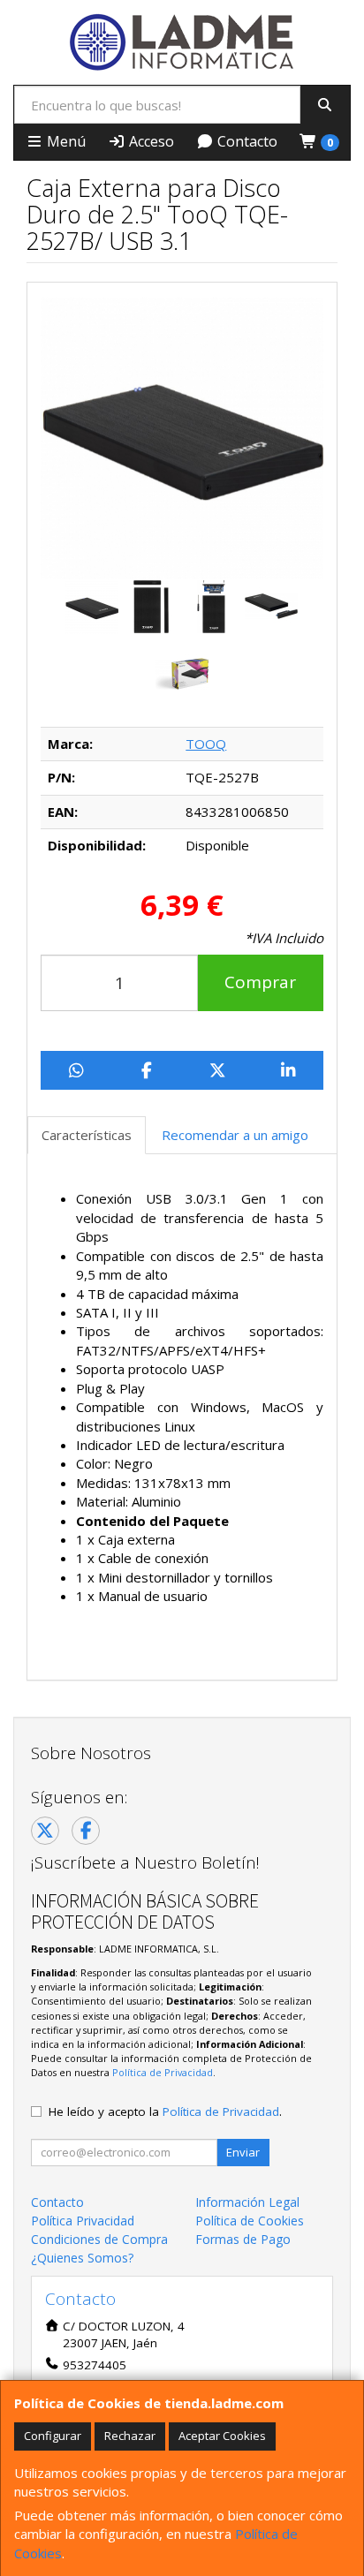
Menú (64, 141)
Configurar (53, 2436)
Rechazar (130, 2436)
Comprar (260, 982)
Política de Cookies (250, 2221)
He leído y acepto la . (165, 2111)
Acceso (150, 141)
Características (87, 1135)
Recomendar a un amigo (235, 1135)
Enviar (243, 2152)
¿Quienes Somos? (82, 2258)
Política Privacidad (83, 2221)
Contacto (246, 141)
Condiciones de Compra (99, 2239)
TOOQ (206, 744)
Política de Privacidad (163, 2072)
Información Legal (247, 2202)
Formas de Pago (243, 2239)
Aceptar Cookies (222, 2436)
